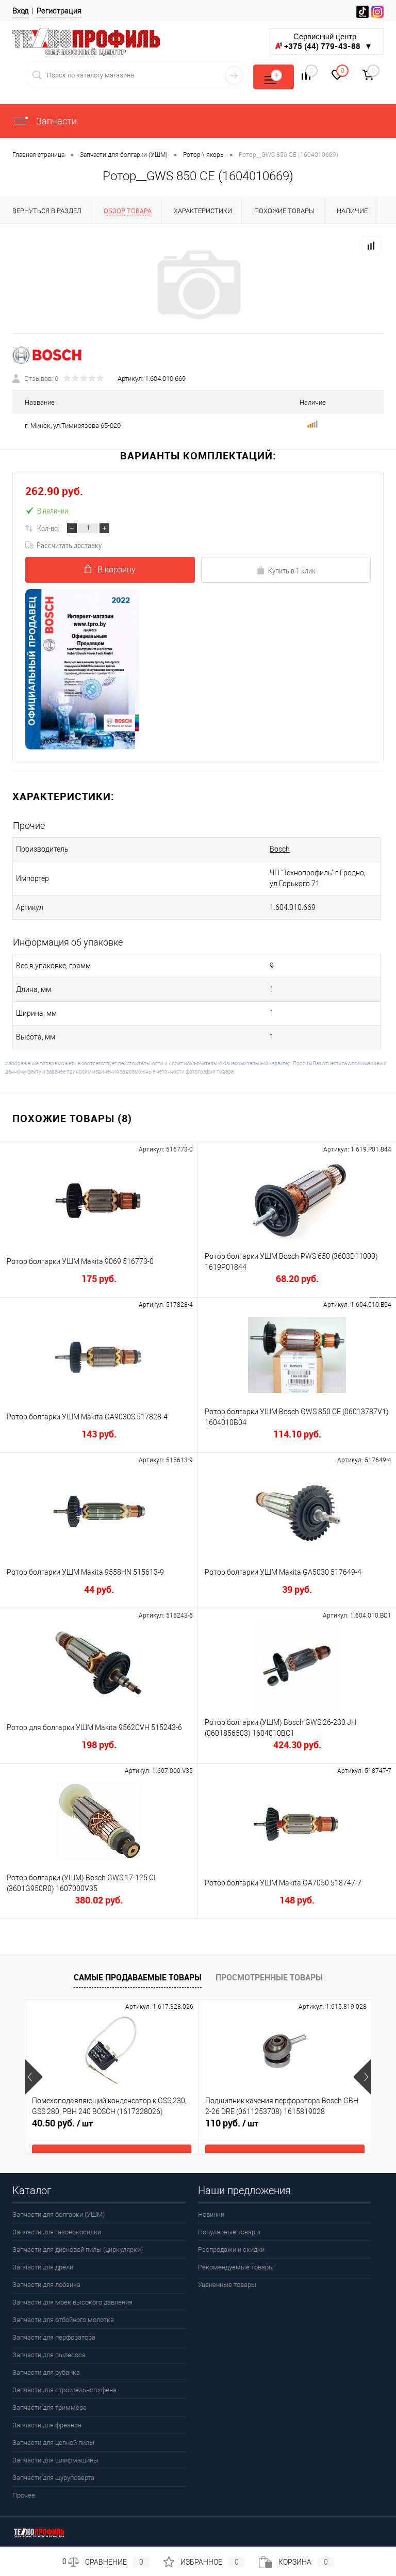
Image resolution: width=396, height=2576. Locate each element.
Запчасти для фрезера (47, 2425)
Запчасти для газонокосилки (57, 2232)
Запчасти (55, 121)
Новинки (211, 2214)
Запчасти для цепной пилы (53, 2443)
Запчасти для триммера (49, 2407)
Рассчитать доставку (69, 545)
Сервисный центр (328, 42)
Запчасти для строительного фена (64, 2390)
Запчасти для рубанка (46, 2372)
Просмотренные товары (269, 1977)
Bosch (280, 849)
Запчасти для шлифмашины (55, 2460)
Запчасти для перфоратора (54, 2337)
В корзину (117, 570)
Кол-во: (48, 528)
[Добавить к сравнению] (371, 246)
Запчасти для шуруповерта (53, 2478)
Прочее (24, 2495)
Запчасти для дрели (43, 2267)
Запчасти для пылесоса (49, 2355)
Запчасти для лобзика (46, 2285)
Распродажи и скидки (231, 2250)
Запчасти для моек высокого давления (72, 2302)
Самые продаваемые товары (138, 1977)
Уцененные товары (227, 2285)
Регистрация (59, 11)
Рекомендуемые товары (236, 2267)
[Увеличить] (198, 285)
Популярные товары (229, 2232)
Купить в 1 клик (292, 570)
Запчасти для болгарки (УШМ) (59, 2214)
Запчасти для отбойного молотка (63, 2320)
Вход (21, 11)
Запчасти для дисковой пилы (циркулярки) (78, 2250)
